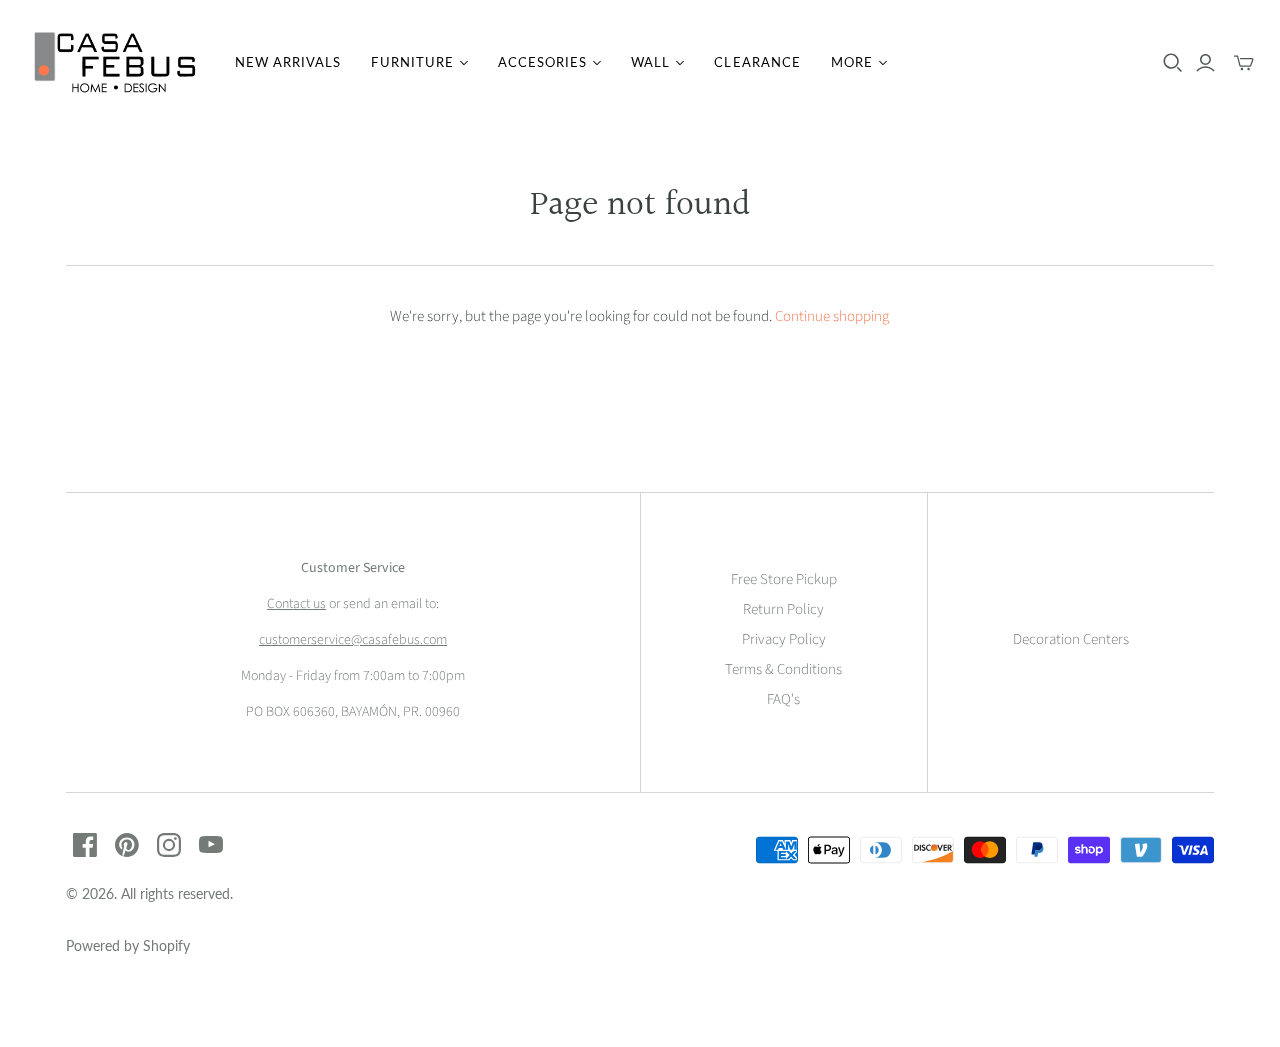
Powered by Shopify (128, 945)
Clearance (757, 62)
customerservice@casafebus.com (353, 640)
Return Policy (783, 609)
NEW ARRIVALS (288, 62)
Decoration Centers (1071, 639)
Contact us (296, 604)
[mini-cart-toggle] (1244, 63)
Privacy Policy (784, 639)
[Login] (1205, 63)
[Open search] (1173, 63)
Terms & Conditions (783, 669)
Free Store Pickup (784, 579)
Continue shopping (832, 316)
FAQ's (783, 699)
